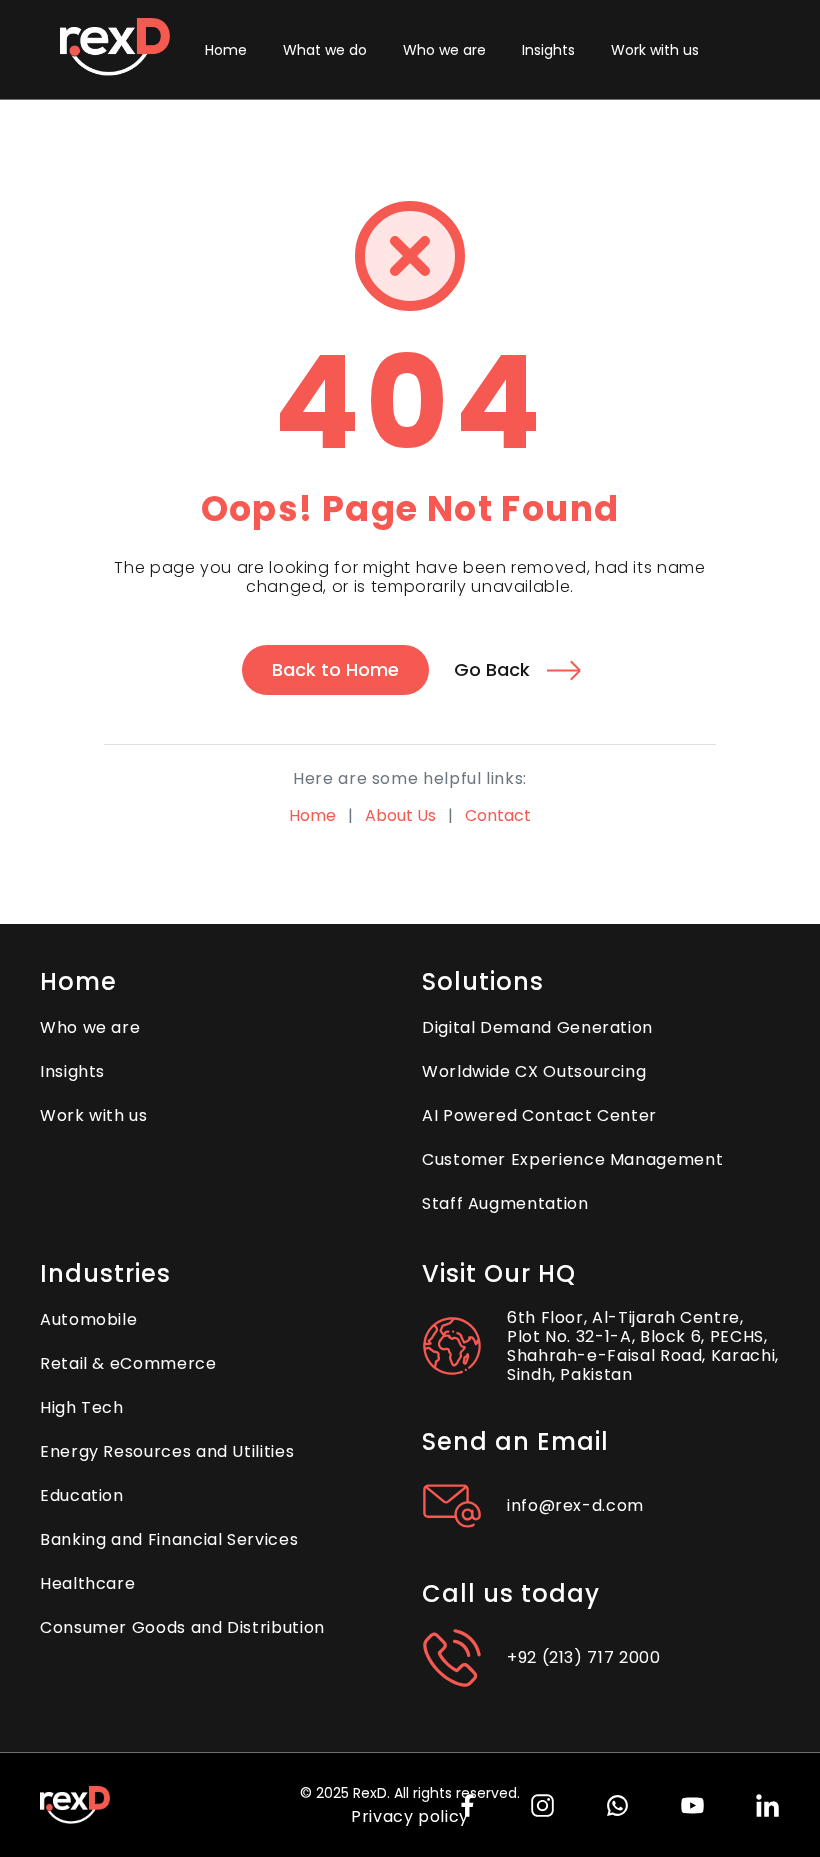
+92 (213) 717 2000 (584, 1657)
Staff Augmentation (505, 1203)
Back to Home (335, 669)
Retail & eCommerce (128, 1363)
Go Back (492, 670)
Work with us (655, 50)
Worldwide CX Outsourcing (534, 1071)
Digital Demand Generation (537, 1027)
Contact (498, 815)
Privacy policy (410, 1816)
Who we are (444, 50)
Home (312, 815)
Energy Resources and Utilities (167, 1451)
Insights (548, 50)
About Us (400, 815)
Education (82, 1495)
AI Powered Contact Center (539, 1115)
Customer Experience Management (572, 1159)
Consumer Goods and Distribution (182, 1627)
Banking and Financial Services (169, 1539)
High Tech (82, 1407)
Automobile (88, 1319)
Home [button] (226, 50)
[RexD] (115, 50)
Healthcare (87, 1583)
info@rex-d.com (575, 1505)
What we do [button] (325, 50)
